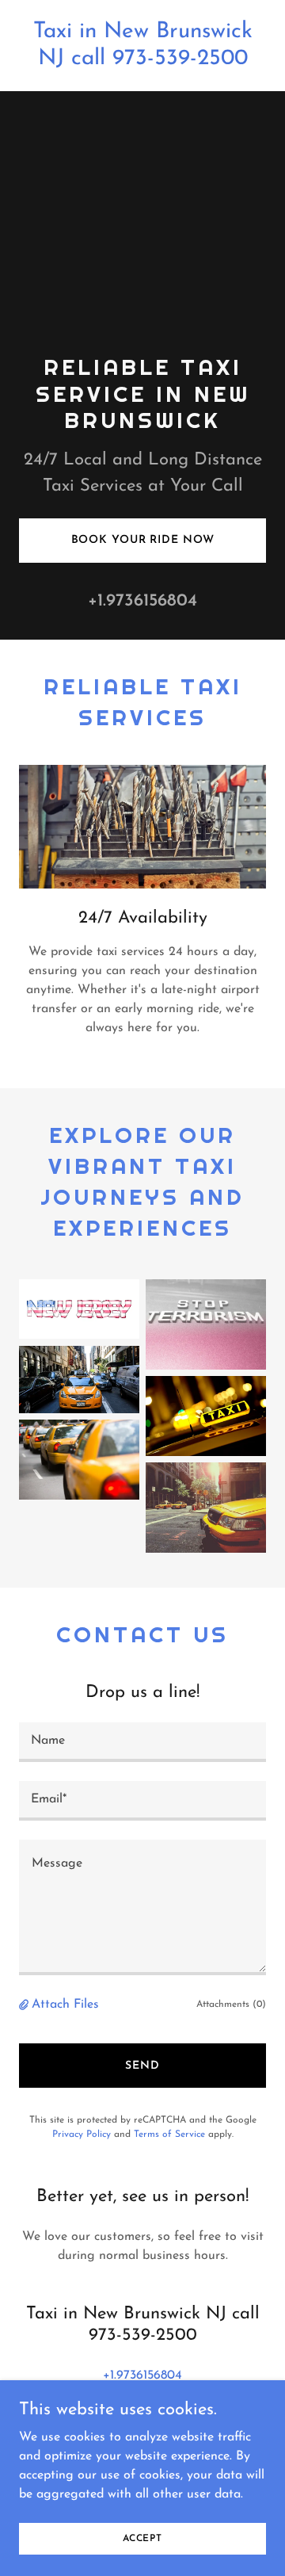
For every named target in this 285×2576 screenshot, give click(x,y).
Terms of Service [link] (169, 2135)
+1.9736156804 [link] (142, 601)
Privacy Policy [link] (82, 2135)
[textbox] (142, 1742)
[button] (25, 2005)
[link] (142, 61)
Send (142, 2066)
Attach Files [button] (65, 2005)
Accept (142, 2538)
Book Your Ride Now (143, 540)
